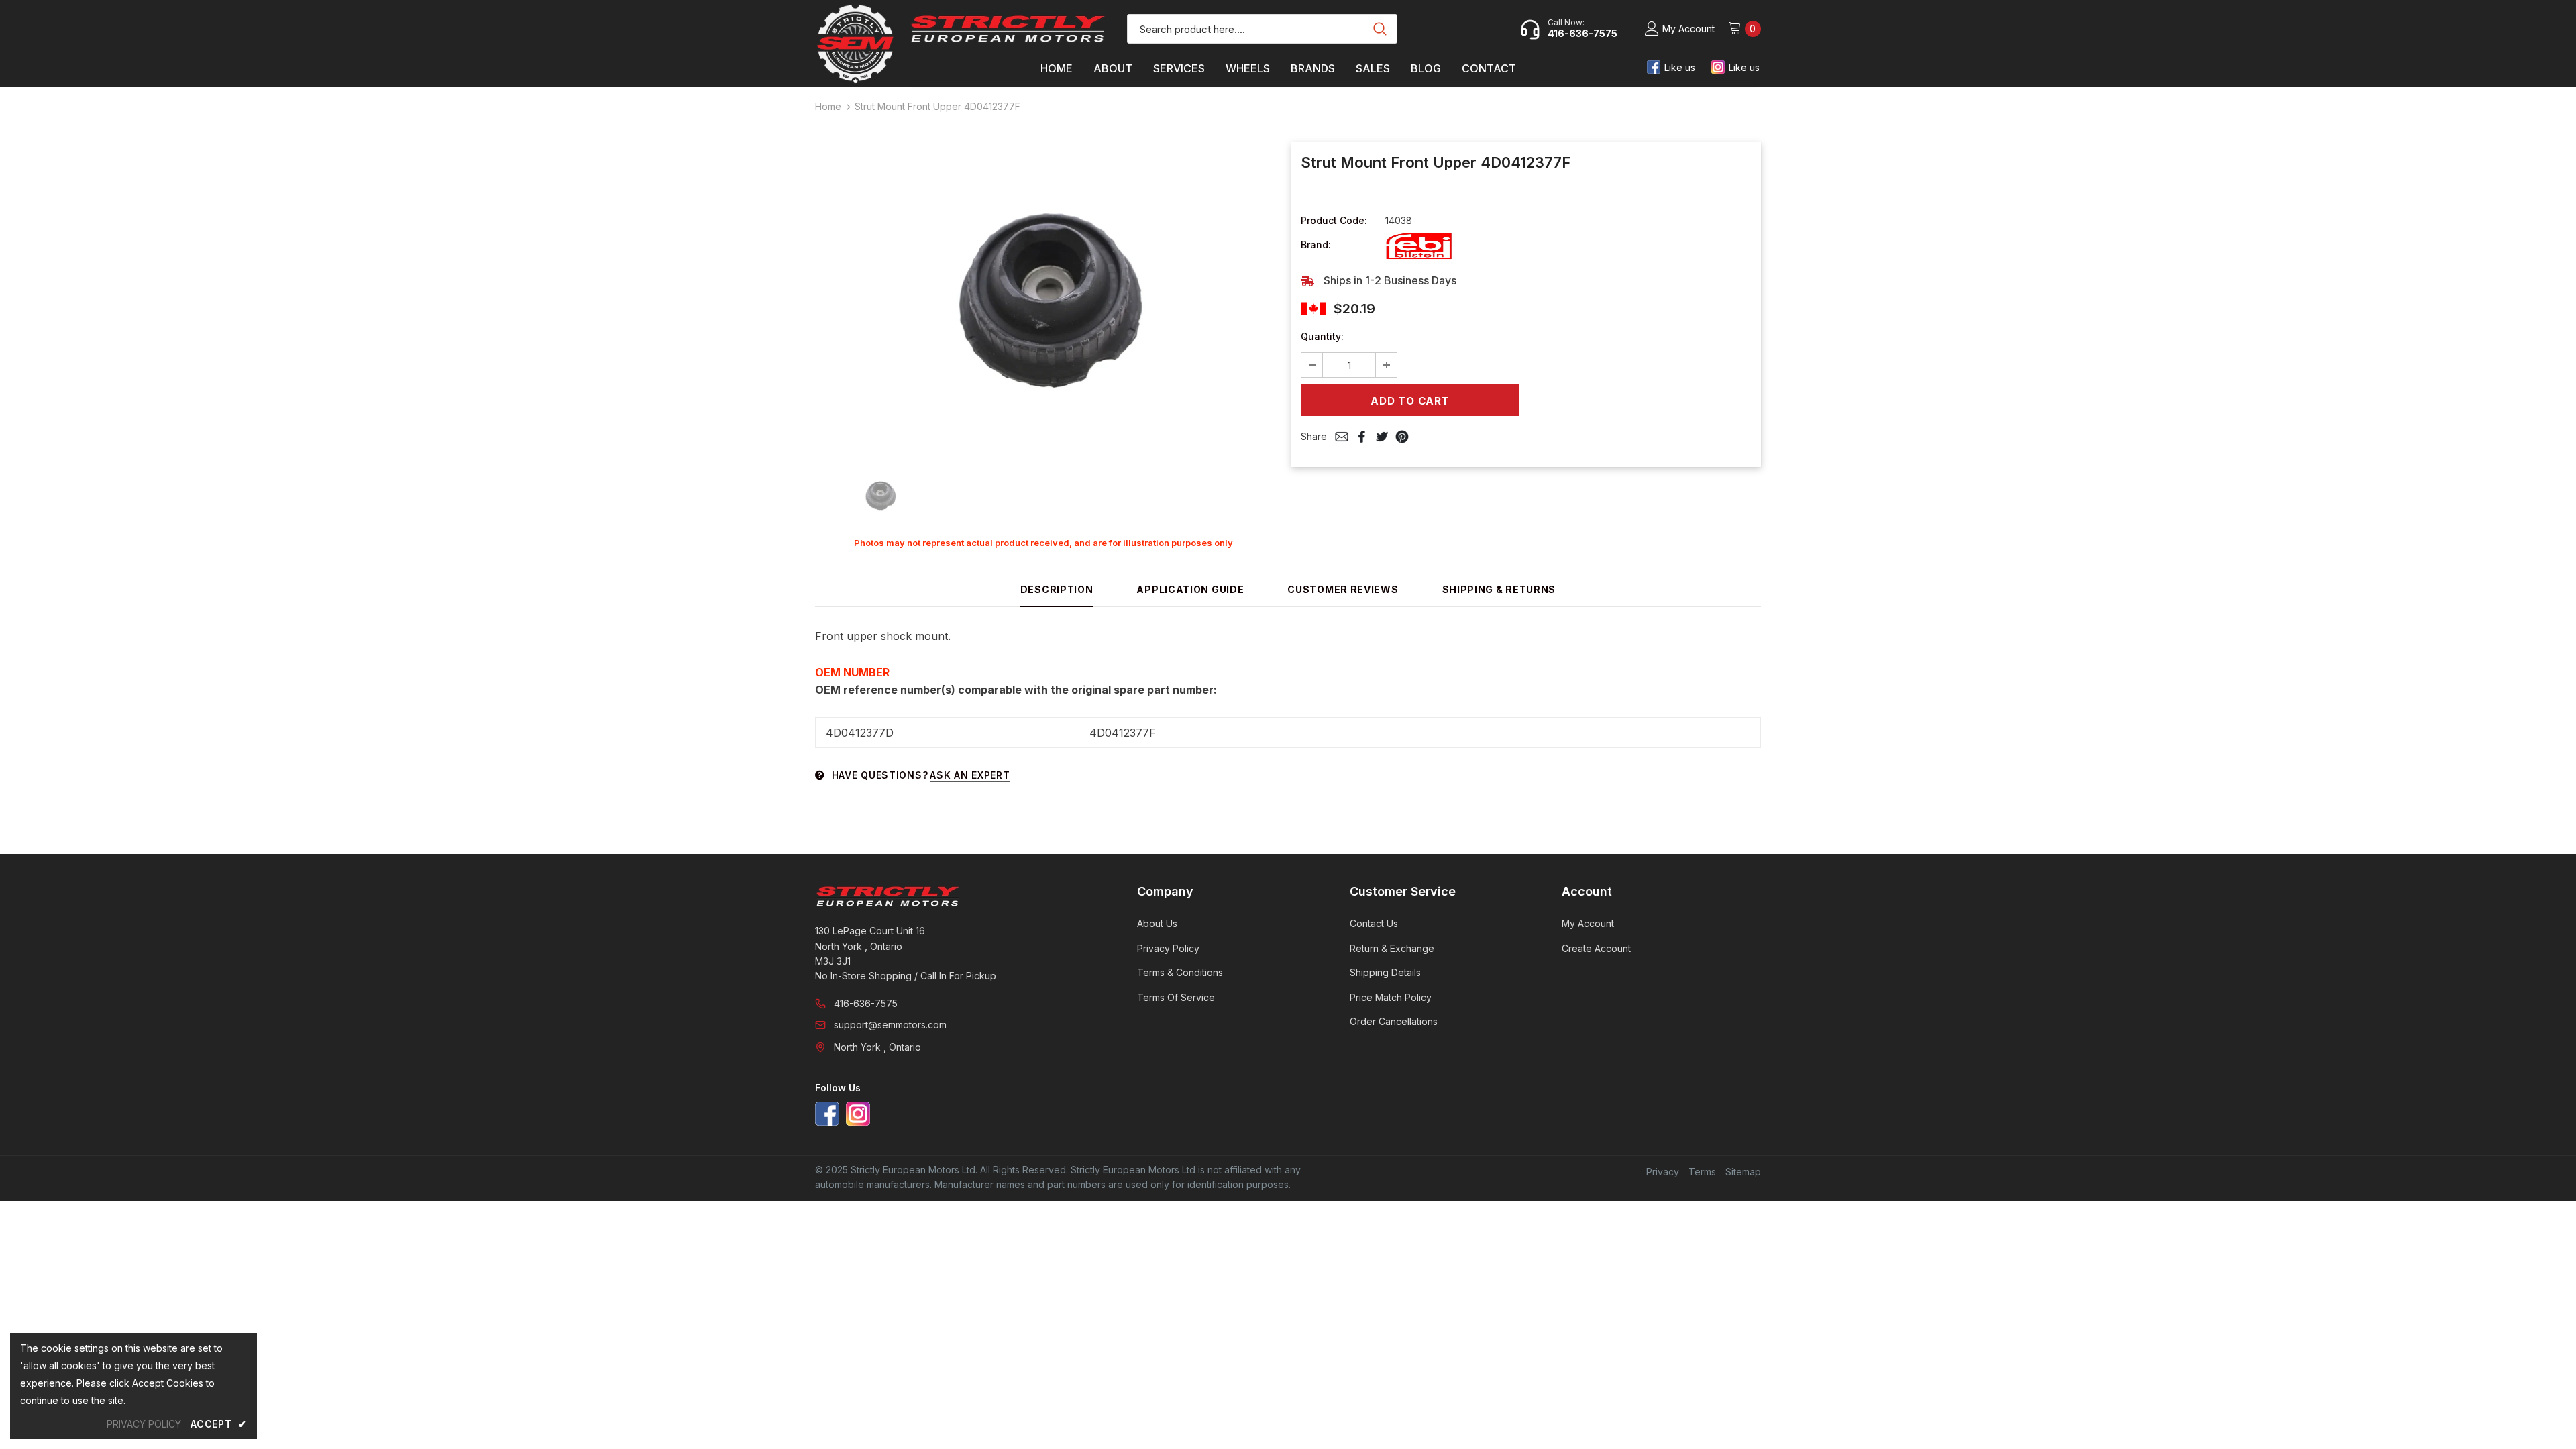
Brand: (1316, 245)
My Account (1688, 29)
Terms (1702, 1172)
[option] (1043, 299)
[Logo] (1008, 29)
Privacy (1663, 1172)
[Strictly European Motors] (958, 896)
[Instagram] (858, 1114)
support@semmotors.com (890, 1025)
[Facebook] (827, 1114)
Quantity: (1322, 336)
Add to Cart (1410, 401)
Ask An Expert (970, 775)
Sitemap (1743, 1172)
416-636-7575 (866, 1003)
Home (828, 106)
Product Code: (1334, 220)
